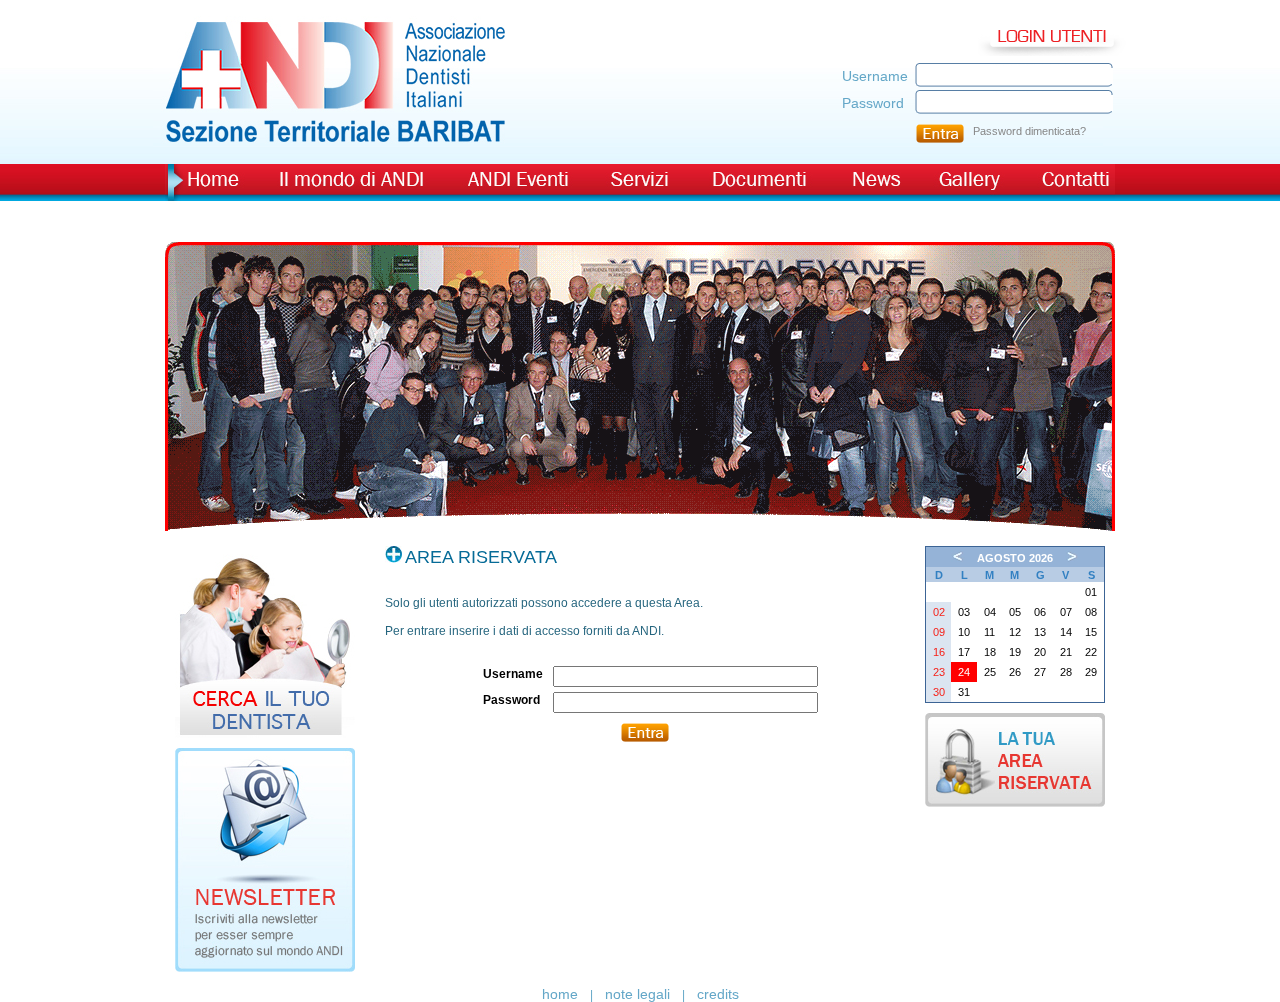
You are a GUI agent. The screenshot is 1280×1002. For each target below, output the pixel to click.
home (560, 994)
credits (718, 994)
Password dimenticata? (1029, 131)
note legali (637, 994)
